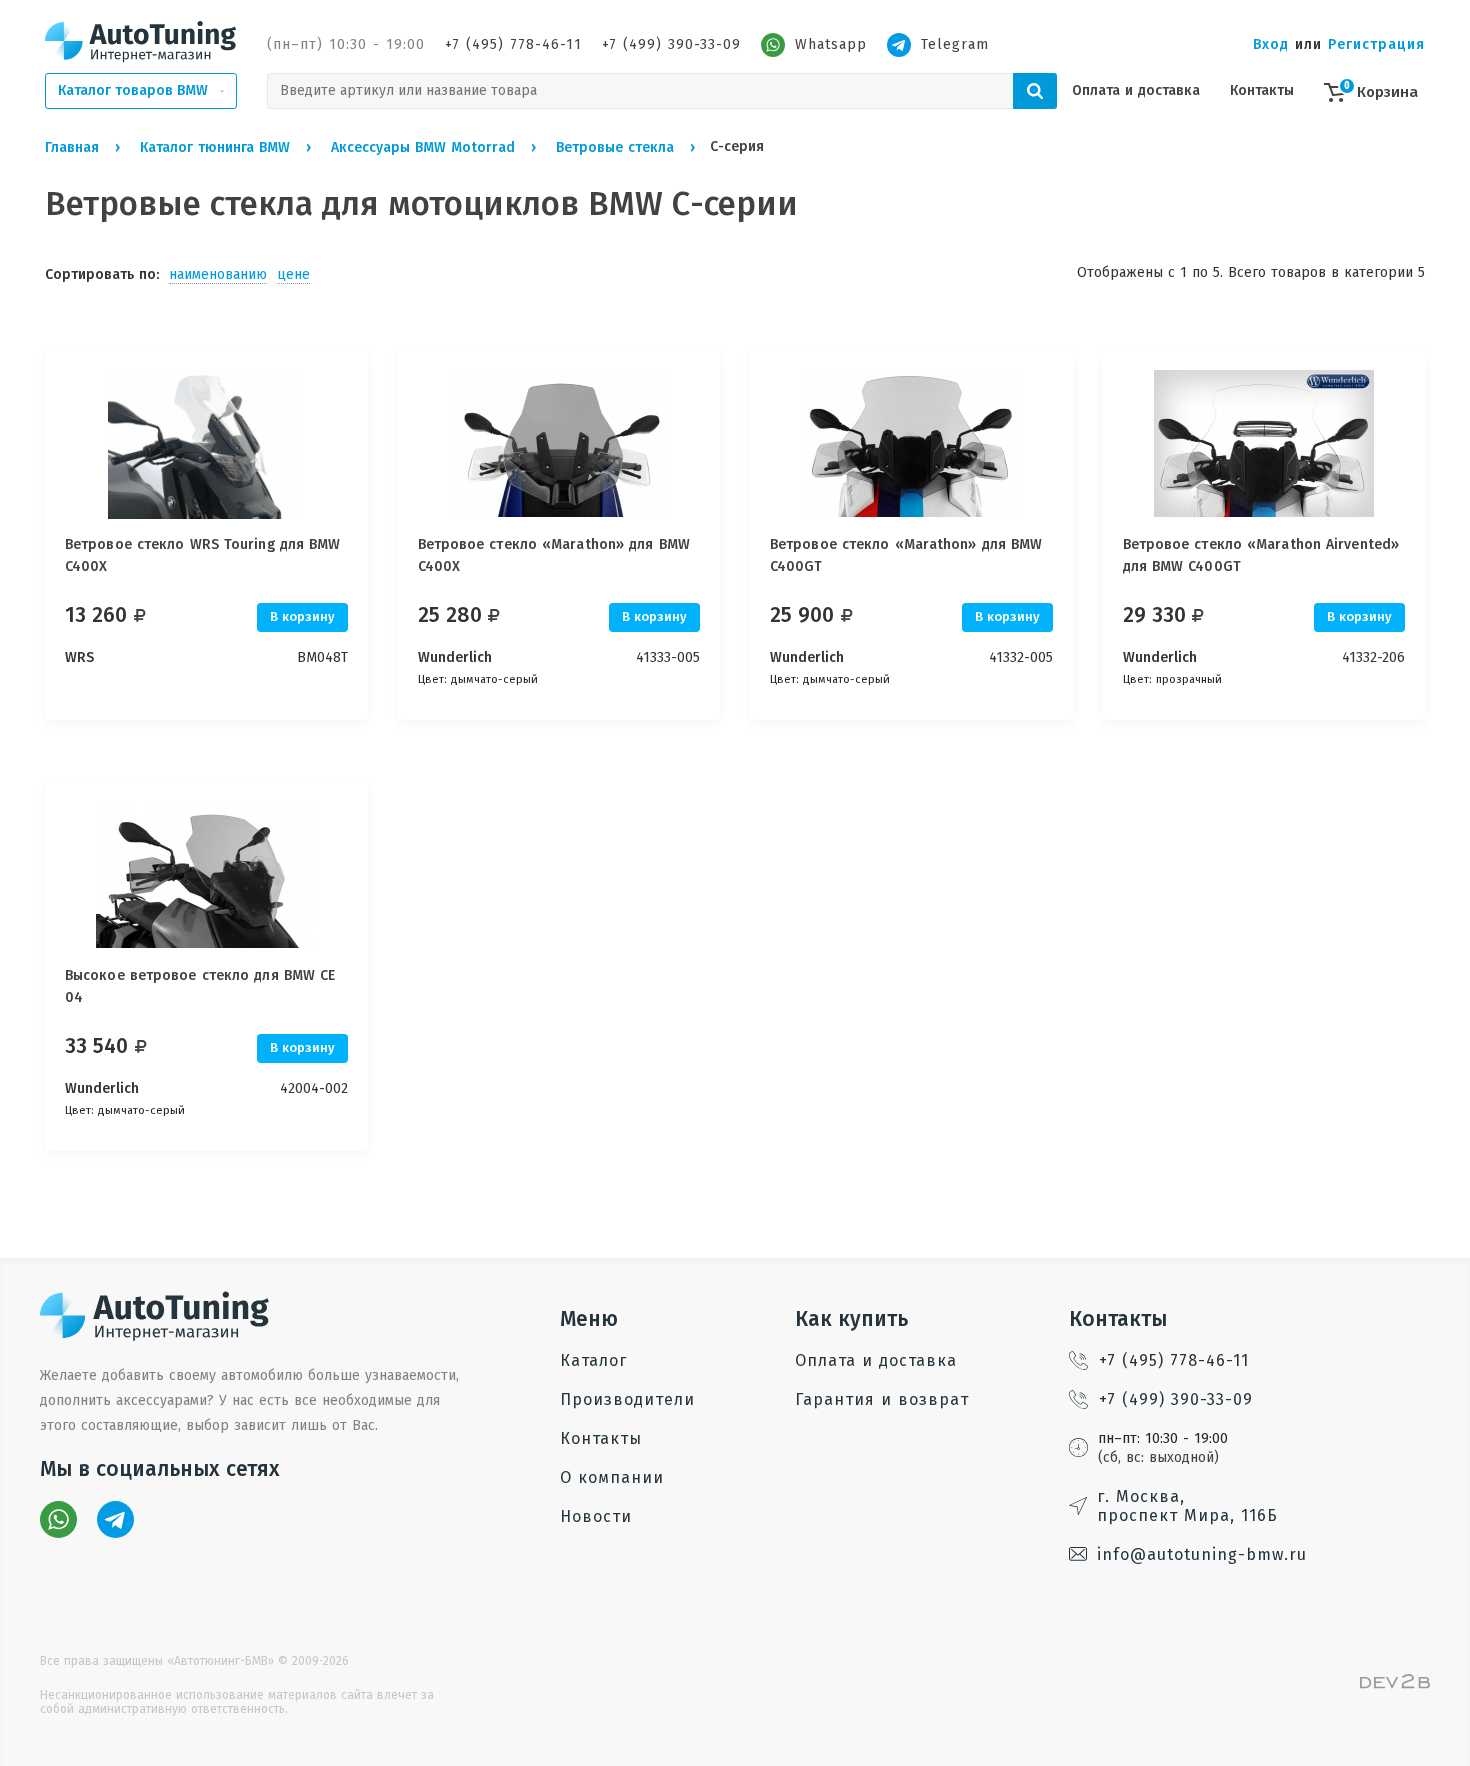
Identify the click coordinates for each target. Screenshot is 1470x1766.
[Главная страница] (141, 41)
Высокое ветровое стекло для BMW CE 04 (200, 986)
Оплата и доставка (1136, 90)
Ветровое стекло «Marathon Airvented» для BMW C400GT (1261, 555)
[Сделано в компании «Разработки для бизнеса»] (1395, 1684)
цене (293, 274)
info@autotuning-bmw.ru (1202, 1554)
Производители (627, 1399)
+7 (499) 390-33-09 (671, 44)
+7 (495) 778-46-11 (513, 44)
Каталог (593, 1360)
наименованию (218, 274)
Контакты (1262, 90)
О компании (612, 1477)
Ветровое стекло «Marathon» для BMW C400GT (906, 555)
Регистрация (1376, 44)
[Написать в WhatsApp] (58, 1519)
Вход (1271, 44)
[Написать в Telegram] (115, 1519)
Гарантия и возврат (882, 1399)
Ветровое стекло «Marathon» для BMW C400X (554, 555)
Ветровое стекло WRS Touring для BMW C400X (203, 555)
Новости (596, 1516)
